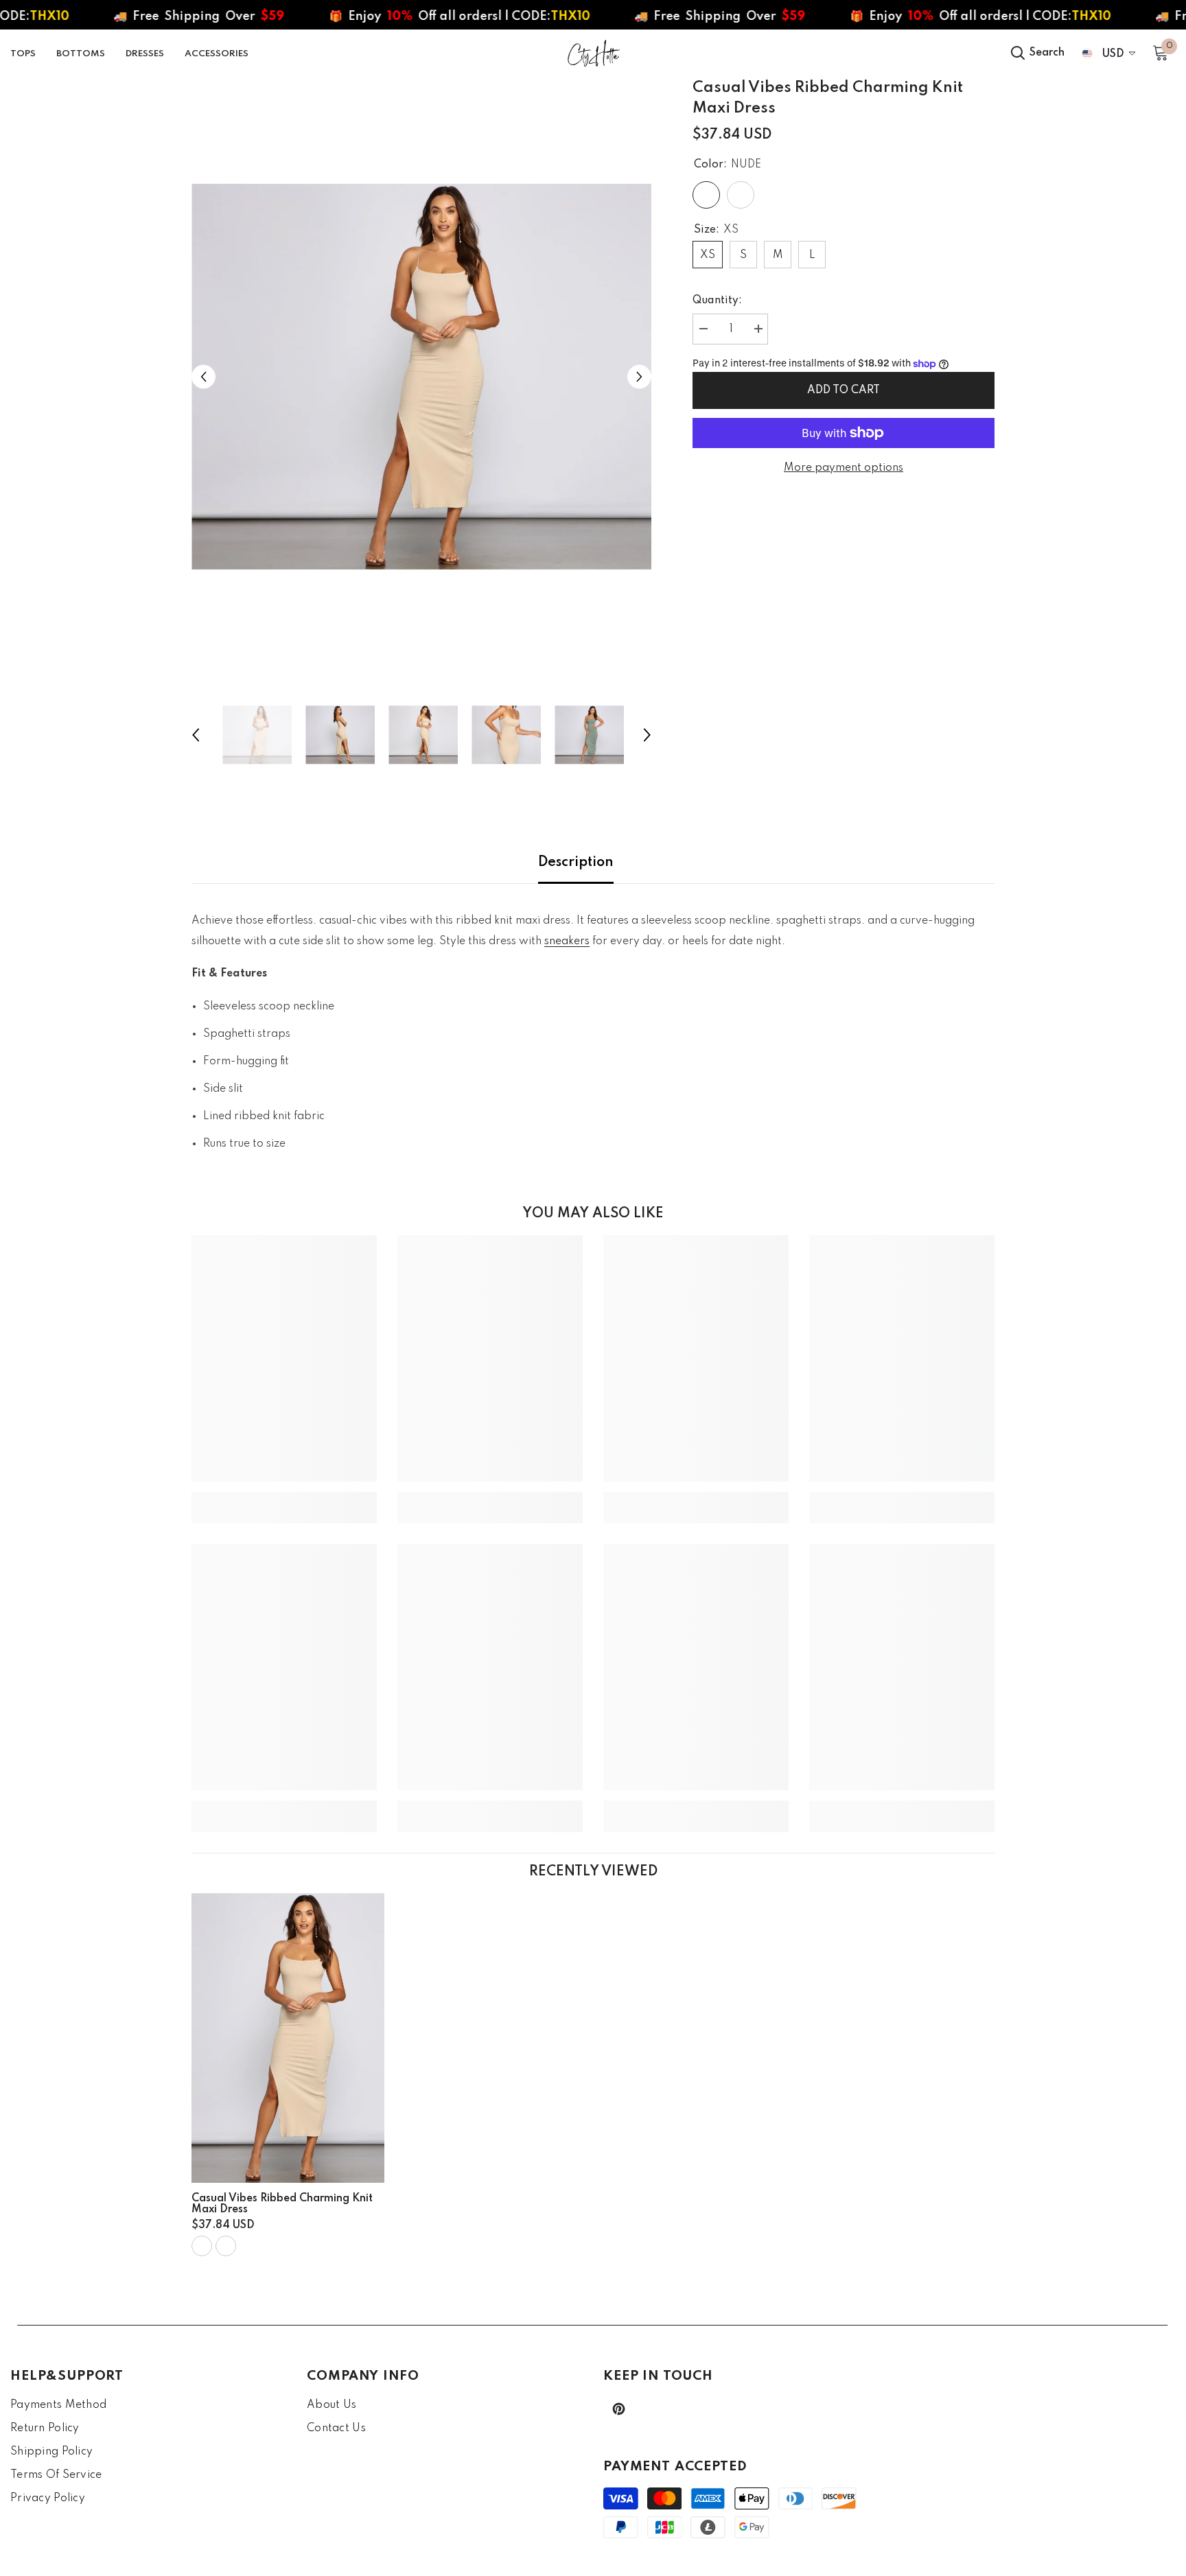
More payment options (844, 468)
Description (576, 863)
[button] (204, 377)
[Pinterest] (619, 2409)
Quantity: (717, 301)
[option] (422, 377)
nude (202, 2246)
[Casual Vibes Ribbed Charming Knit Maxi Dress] (288, 2038)
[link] (284, 1497)
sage (226, 2246)
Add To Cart (844, 390)
